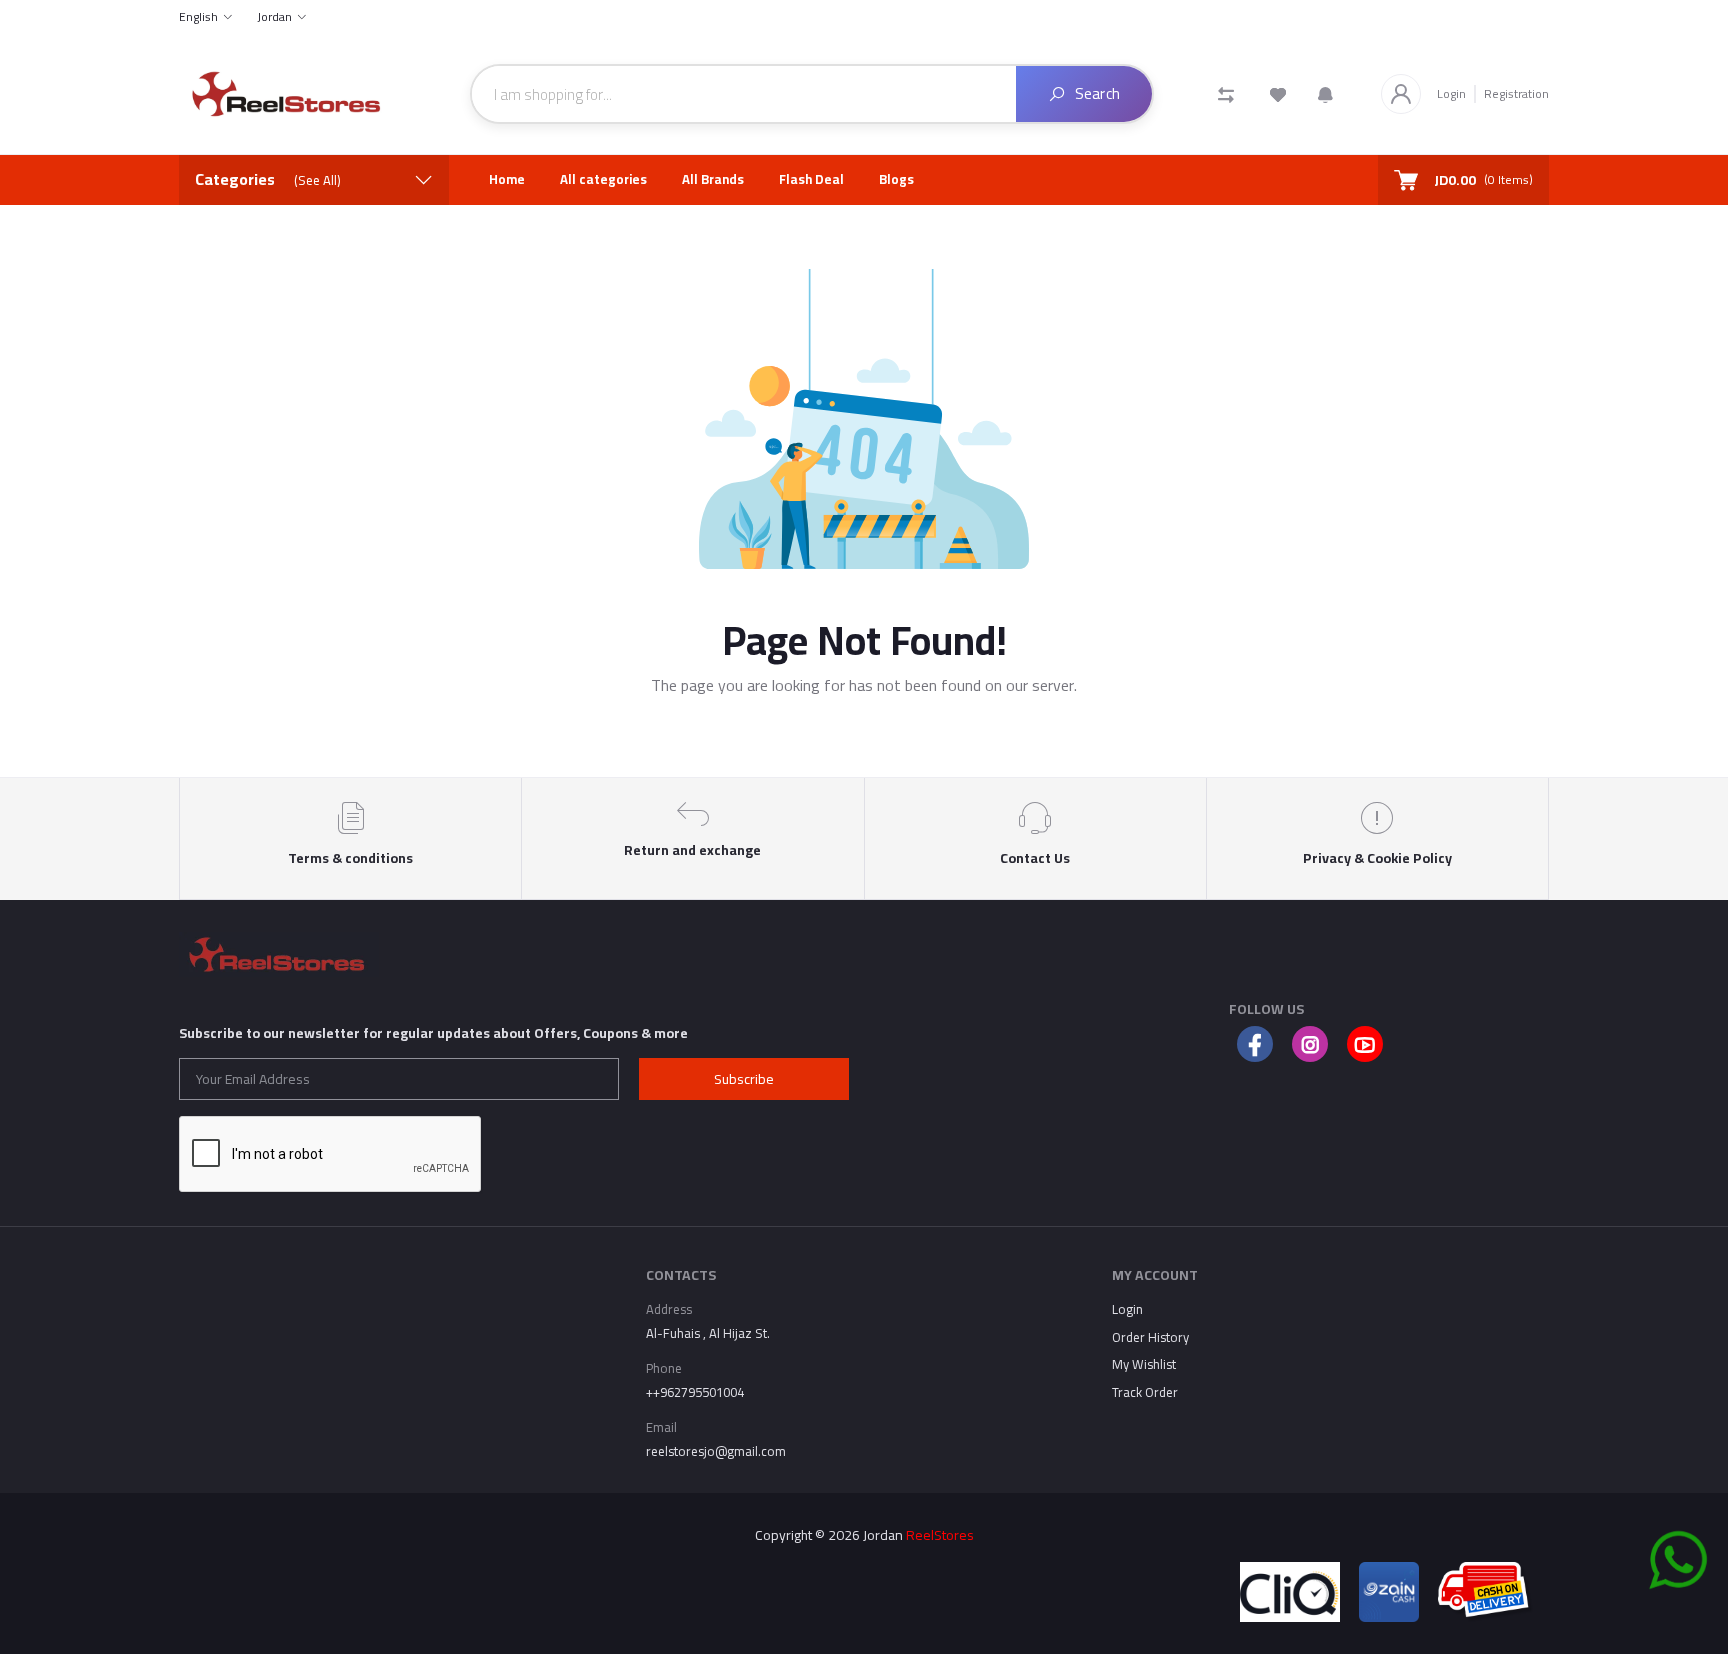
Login (1451, 94)
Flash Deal (811, 179)
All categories (603, 179)
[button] (1325, 94)
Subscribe (744, 1079)
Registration (1516, 93)
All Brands (713, 179)
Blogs (896, 179)
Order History (1150, 1337)
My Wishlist (1144, 1364)
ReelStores (940, 1535)
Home (507, 179)
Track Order (1145, 1392)
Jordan (274, 16)
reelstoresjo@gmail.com (716, 1451)
